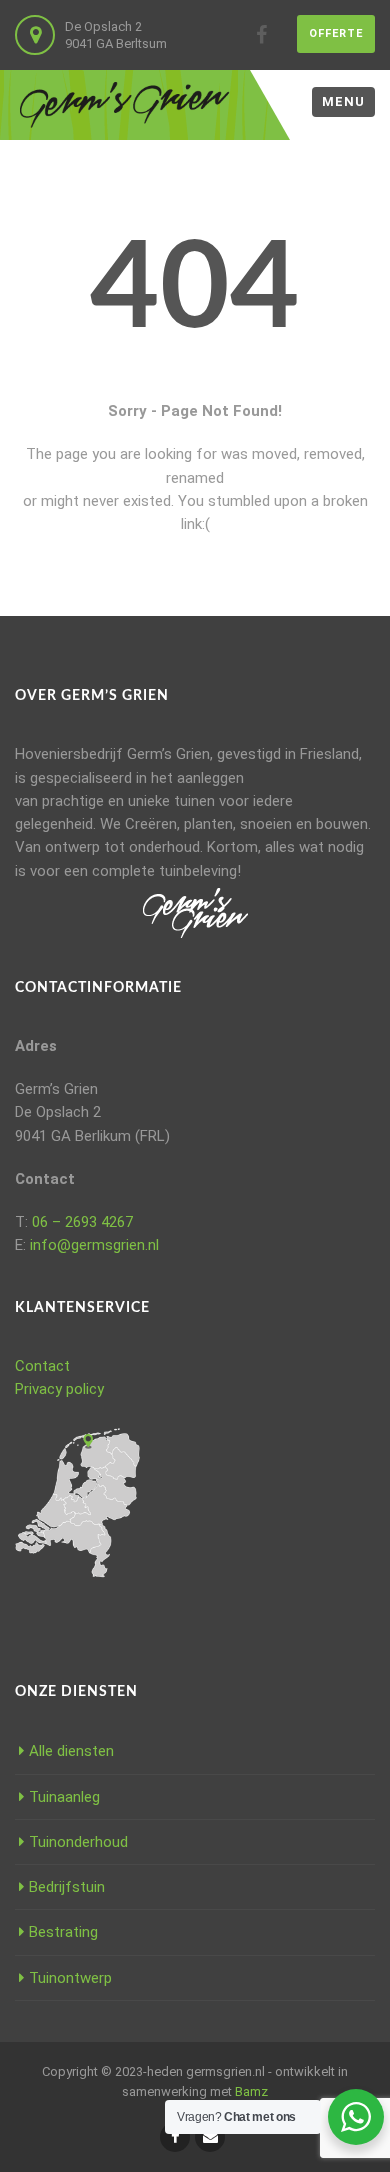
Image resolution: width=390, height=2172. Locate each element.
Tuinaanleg (64, 1797)
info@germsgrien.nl (94, 1245)
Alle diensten (71, 1751)
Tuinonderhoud (78, 1842)
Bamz (251, 2091)
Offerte (336, 33)
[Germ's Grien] (125, 105)
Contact (42, 1366)
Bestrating (63, 1932)
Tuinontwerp (70, 1978)
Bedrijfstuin (67, 1887)
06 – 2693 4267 (82, 1222)
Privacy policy (59, 1389)
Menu (343, 101)
